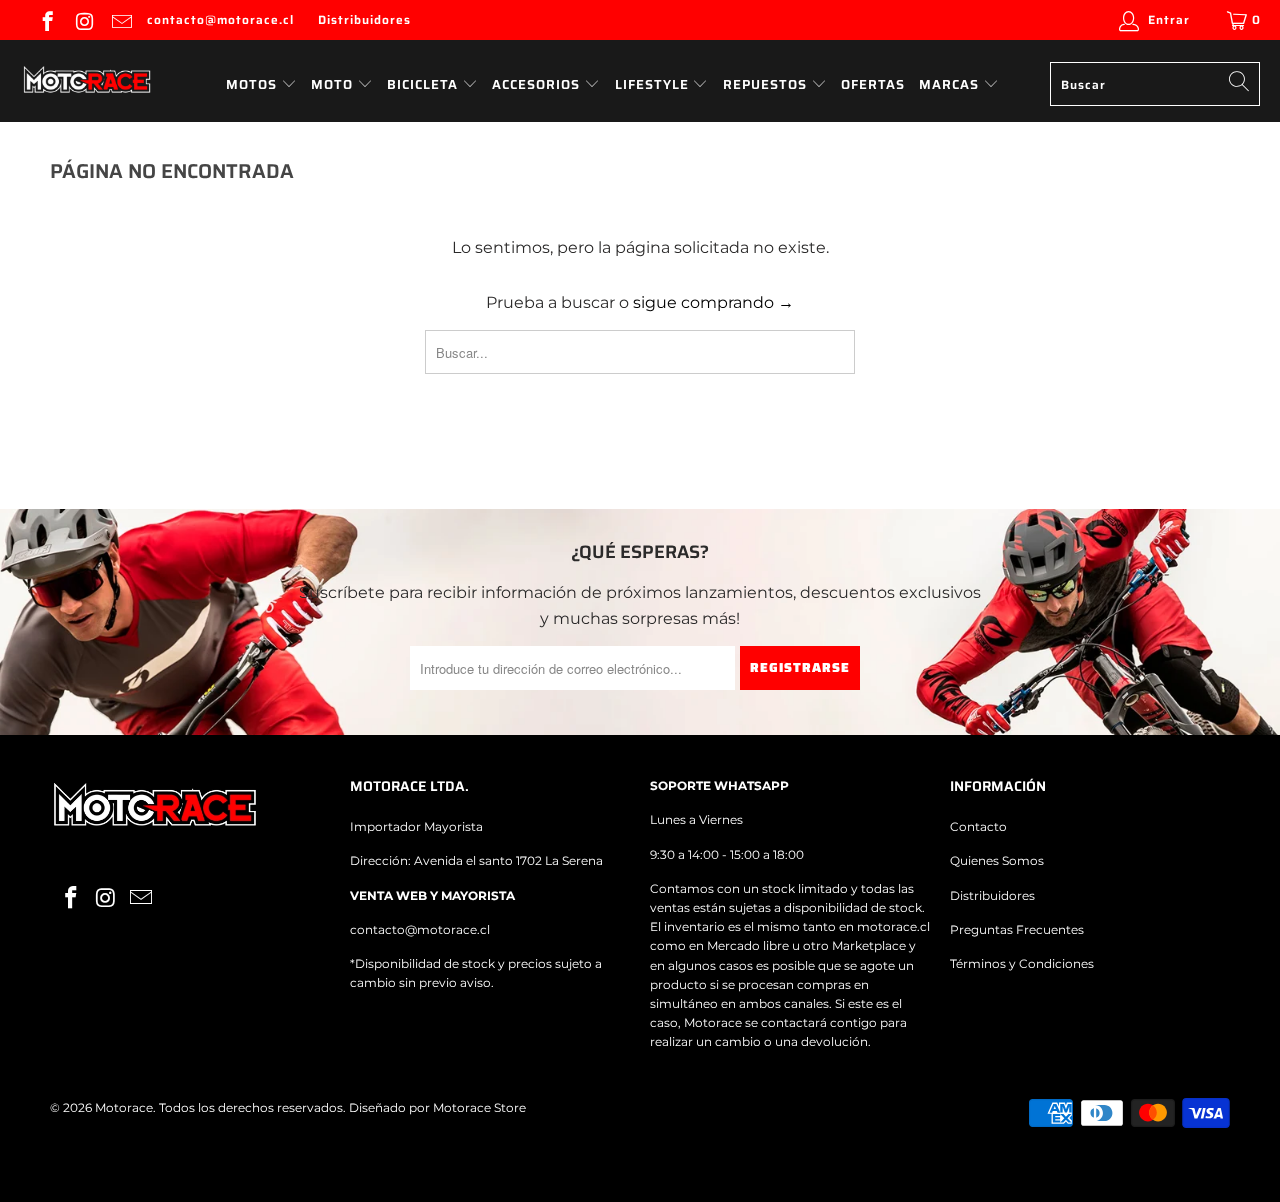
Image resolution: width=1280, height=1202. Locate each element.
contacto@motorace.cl (220, 19)
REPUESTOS (767, 84)
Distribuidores (364, 19)
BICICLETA (422, 84)
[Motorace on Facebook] (46, 19)
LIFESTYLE (654, 84)
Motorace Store (479, 1107)
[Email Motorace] (120, 19)
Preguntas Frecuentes (1017, 929)
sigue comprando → (713, 302)
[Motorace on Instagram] (83, 19)
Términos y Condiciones (1022, 963)
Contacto (978, 826)
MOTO (332, 84)
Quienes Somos (997, 860)
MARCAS (951, 84)
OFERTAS (873, 84)
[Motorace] (87, 81)
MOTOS (251, 84)
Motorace (124, 1107)
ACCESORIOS (538, 84)
